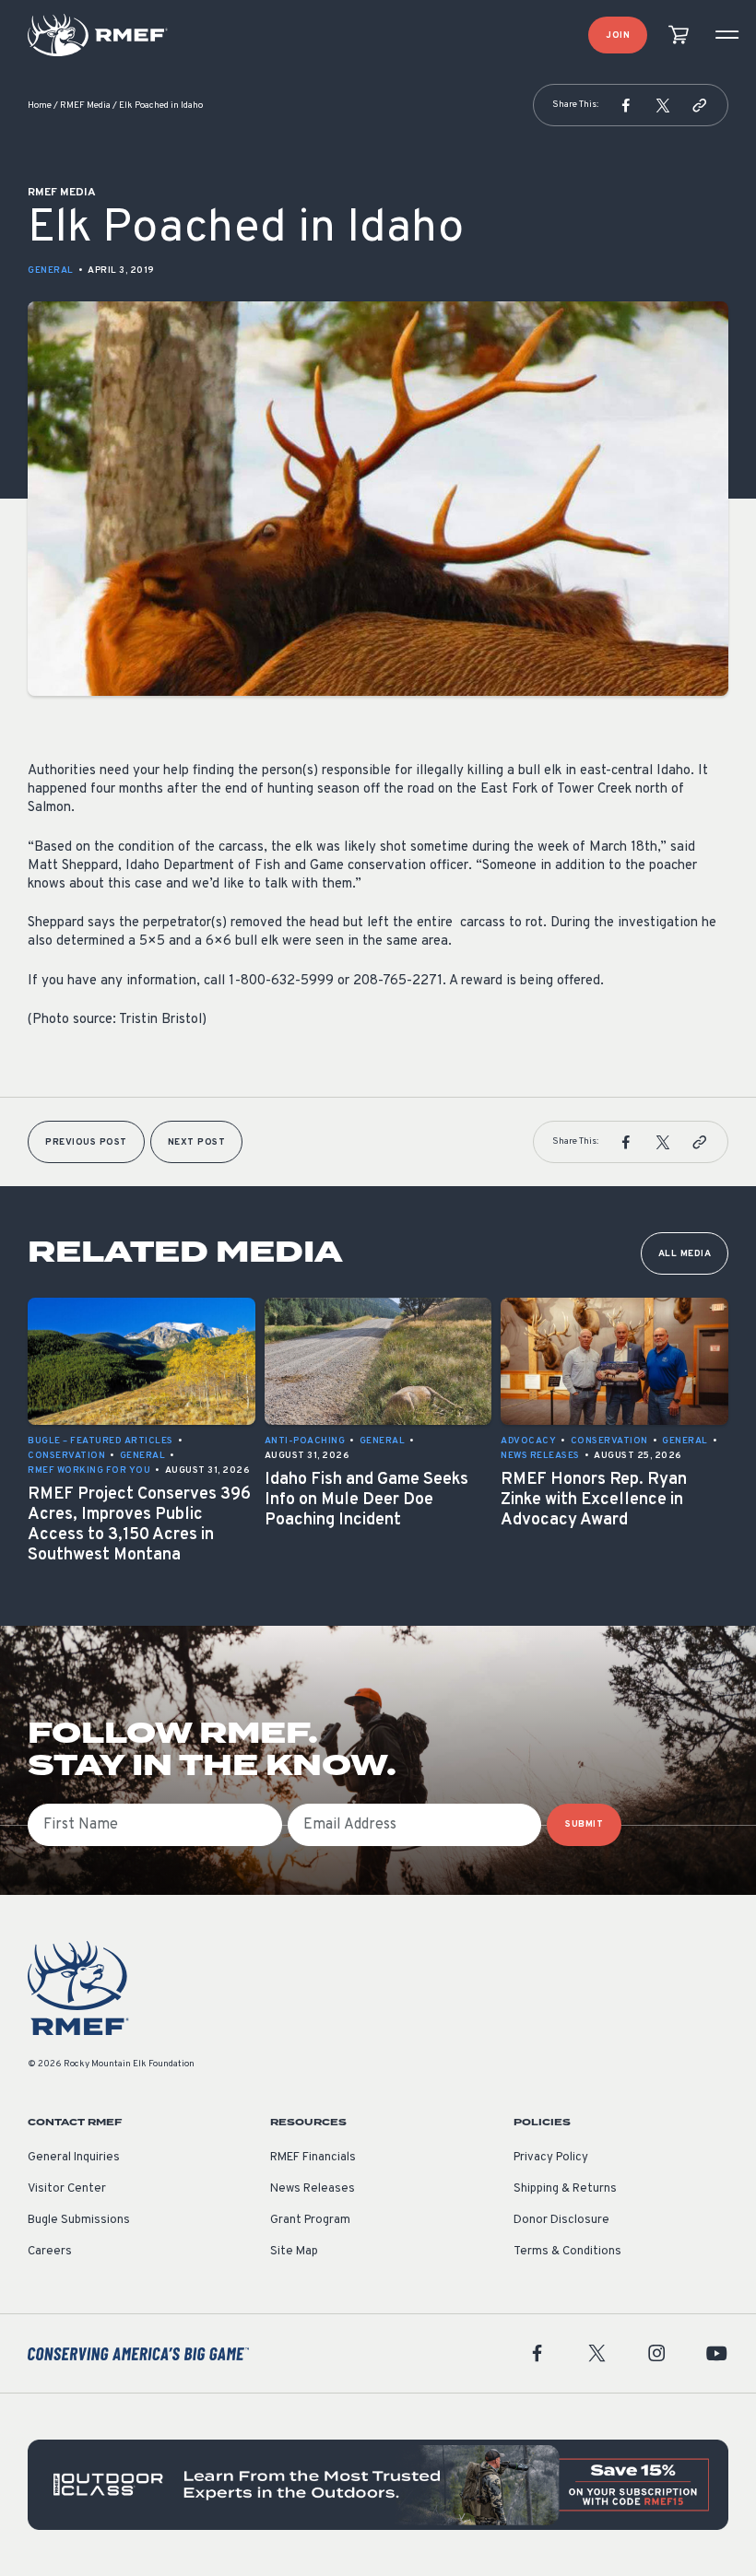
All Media (685, 1254)
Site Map (294, 2252)
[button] (626, 105)
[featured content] (378, 2485)
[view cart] (679, 35)
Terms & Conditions (567, 2252)
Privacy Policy (551, 2158)
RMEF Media (85, 106)
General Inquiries (74, 2158)
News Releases (313, 2189)
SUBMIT (584, 1824)
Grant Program (310, 2220)
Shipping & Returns (565, 2189)
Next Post (197, 1142)
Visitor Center (67, 2189)
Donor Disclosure (561, 2220)
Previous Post (86, 1142)
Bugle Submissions (79, 2220)
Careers (50, 2252)
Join (618, 35)
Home (40, 106)
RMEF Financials (313, 2158)
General (51, 271)
